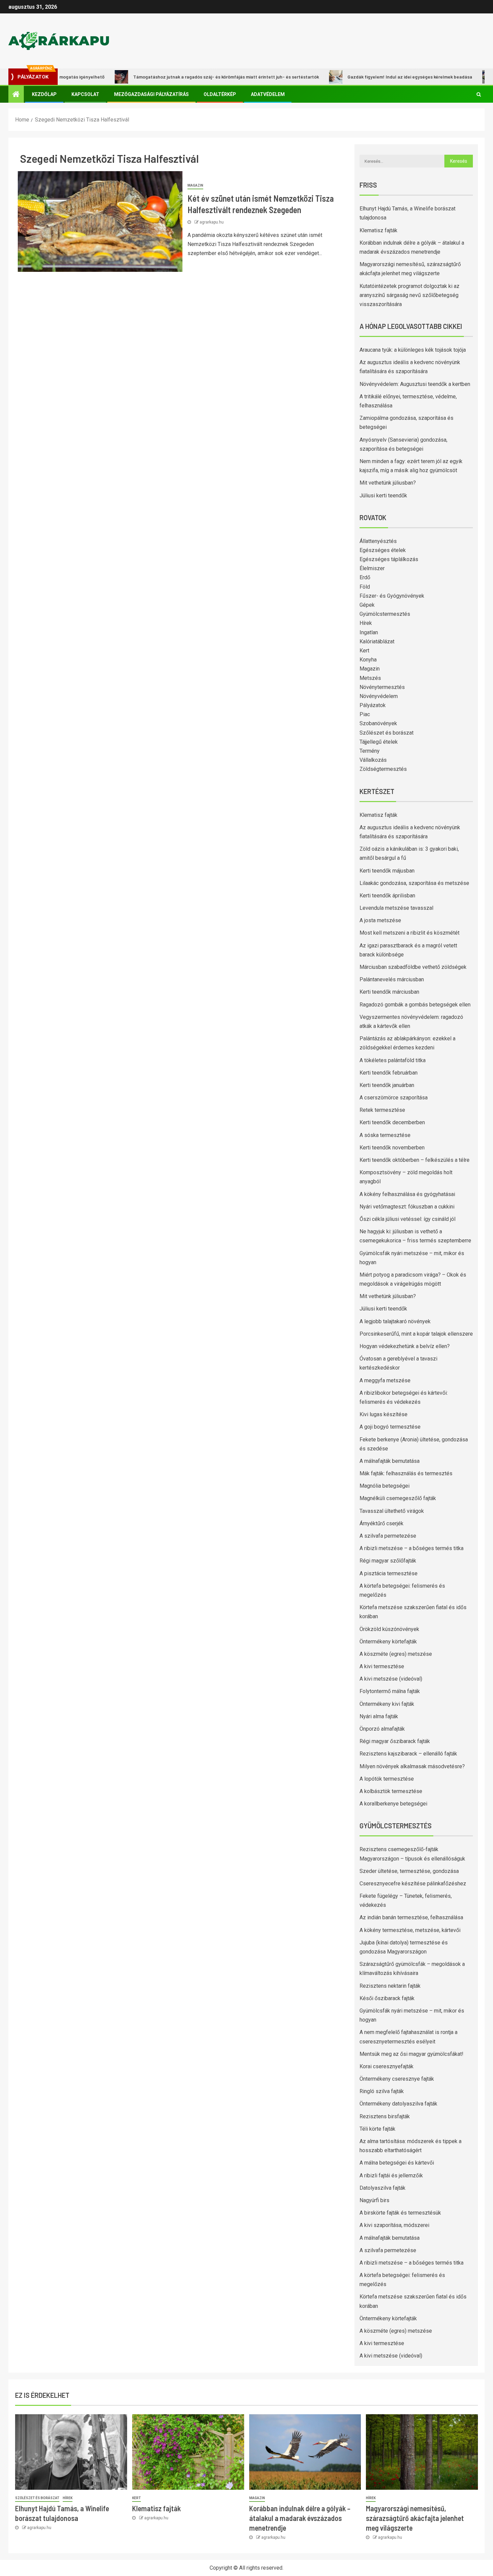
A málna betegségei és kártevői (397, 2163)
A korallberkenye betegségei (393, 1804)
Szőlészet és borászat (387, 733)
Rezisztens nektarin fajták (390, 1986)
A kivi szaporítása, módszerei (394, 2225)
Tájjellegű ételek (379, 742)
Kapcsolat (85, 94)
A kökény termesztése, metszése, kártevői (410, 1930)
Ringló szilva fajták (382, 2091)
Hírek (366, 623)
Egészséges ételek (383, 550)
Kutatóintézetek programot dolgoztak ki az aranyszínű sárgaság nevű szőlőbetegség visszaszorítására (409, 295)
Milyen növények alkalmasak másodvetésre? (412, 1766)
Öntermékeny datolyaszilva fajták (398, 2104)
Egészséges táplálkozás (389, 559)
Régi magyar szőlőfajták (388, 1561)
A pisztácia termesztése (389, 1573)
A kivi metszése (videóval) (391, 1679)
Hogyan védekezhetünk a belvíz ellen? (405, 1346)
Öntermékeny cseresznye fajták (397, 2079)
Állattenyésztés (378, 541)
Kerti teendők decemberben (392, 1122)
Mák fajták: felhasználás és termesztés (406, 1473)
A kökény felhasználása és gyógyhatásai (407, 1194)
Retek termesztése (382, 1110)
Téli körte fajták (377, 2129)
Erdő (365, 577)
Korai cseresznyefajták (387, 2066)
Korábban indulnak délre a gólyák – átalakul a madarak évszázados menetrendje (300, 2518)
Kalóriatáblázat (377, 641)
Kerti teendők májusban (387, 871)
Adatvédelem (268, 94)
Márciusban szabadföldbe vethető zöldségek (413, 967)
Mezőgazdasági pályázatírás (151, 94)
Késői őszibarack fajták (387, 1998)
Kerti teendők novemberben (392, 1148)
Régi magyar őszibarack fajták (395, 1741)
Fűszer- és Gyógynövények (392, 596)
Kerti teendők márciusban (389, 992)
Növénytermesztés (382, 687)
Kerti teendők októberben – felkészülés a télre (415, 1160)
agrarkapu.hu (212, 222)
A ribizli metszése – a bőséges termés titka (412, 1548)
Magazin (195, 185)
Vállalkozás (373, 760)
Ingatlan (369, 632)
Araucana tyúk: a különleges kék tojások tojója (413, 350)
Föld (365, 587)
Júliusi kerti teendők (383, 496)
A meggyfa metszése (385, 1380)
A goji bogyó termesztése (390, 1427)
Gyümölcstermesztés (385, 614)
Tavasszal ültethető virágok (392, 1511)
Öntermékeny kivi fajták (387, 1704)
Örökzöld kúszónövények (389, 1629)
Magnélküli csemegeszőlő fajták (398, 1498)
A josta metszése (380, 920)
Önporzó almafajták (382, 1729)
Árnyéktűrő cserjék (381, 1523)
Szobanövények (378, 723)
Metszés (370, 678)
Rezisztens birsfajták (385, 2116)
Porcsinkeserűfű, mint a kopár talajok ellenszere (416, 1334)
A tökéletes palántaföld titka (393, 1060)
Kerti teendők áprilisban (387, 896)
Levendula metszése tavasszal (396, 908)
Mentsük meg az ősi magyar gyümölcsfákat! (412, 2054)
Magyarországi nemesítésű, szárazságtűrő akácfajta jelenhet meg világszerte (415, 2518)
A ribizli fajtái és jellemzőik (391, 2175)
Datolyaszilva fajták (382, 2188)
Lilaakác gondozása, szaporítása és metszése (414, 883)
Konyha (368, 660)
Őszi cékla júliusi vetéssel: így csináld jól (407, 1219)
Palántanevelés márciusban (392, 979)
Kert (364, 651)
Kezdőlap (44, 94)
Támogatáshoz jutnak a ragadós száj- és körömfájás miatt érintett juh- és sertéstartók (178, 77)
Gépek (367, 605)
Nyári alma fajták (379, 1716)
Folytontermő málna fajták (390, 1691)
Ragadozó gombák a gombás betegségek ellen (415, 1005)
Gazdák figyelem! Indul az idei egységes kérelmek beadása (362, 77)
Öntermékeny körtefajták (388, 1642)
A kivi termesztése (382, 1666)
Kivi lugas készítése (384, 1414)
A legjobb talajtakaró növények (395, 1321)
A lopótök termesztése (387, 1779)
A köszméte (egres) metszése (396, 1654)
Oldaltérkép (220, 94)
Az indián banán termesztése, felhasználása (411, 1917)
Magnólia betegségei (385, 1486)
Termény (370, 751)
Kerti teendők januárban (387, 1085)
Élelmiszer (372, 568)
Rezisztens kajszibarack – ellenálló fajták (408, 1754)
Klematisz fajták (378, 230)
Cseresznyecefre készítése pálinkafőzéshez (413, 1884)
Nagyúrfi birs (374, 2200)
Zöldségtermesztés (383, 769)
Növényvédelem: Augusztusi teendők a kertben (415, 384)
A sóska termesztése (385, 1135)
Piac (365, 714)
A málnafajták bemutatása (390, 1461)
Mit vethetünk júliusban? (388, 483)
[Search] (479, 94)
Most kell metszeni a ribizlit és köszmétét (409, 933)
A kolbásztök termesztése (391, 1791)
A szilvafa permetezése (388, 1536)
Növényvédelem (379, 696)
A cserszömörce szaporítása (394, 1098)
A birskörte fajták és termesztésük (400, 2213)
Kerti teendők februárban (389, 1073)
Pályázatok (373, 705)
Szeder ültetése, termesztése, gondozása (409, 1871)
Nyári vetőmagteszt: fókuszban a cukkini (407, 1207)
